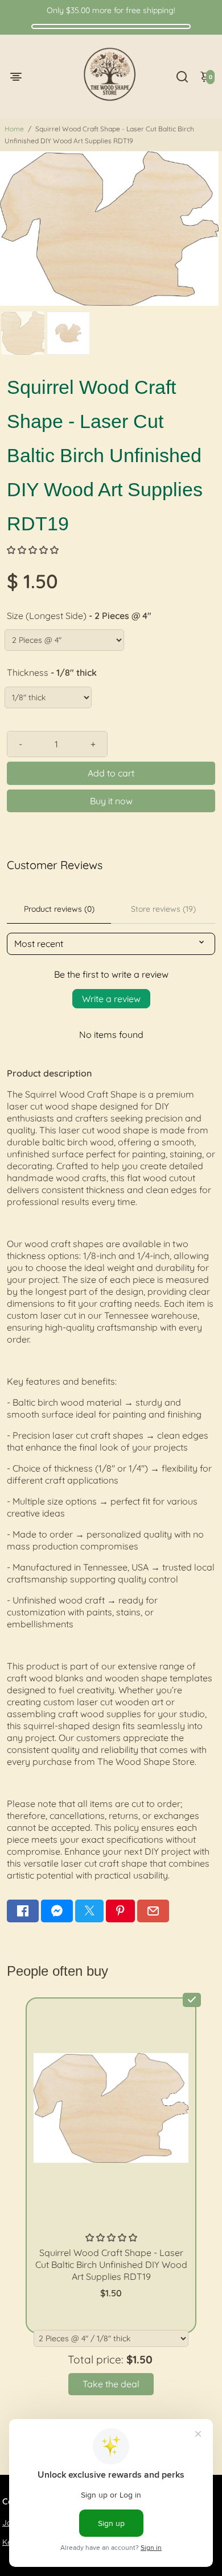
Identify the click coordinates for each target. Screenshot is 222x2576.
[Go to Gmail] (153, 1911)
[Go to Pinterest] (120, 1911)
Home (14, 129)
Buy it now (111, 801)
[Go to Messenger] (57, 1911)
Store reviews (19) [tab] (163, 909)
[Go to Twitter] (89, 1911)
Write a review (111, 999)
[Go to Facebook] (23, 1911)
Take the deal (111, 2384)
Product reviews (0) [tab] (59, 909)
